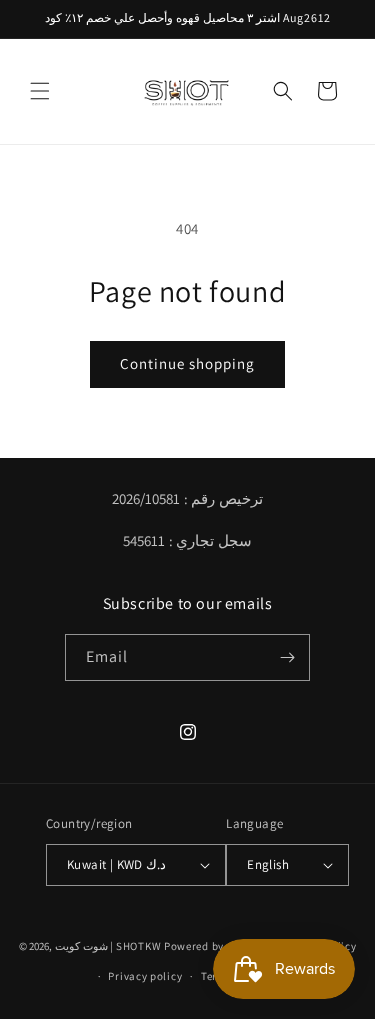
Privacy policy (145, 976)
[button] (40, 91)
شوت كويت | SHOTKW (108, 946)
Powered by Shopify (215, 946)
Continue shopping (187, 363)
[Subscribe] (287, 657)
